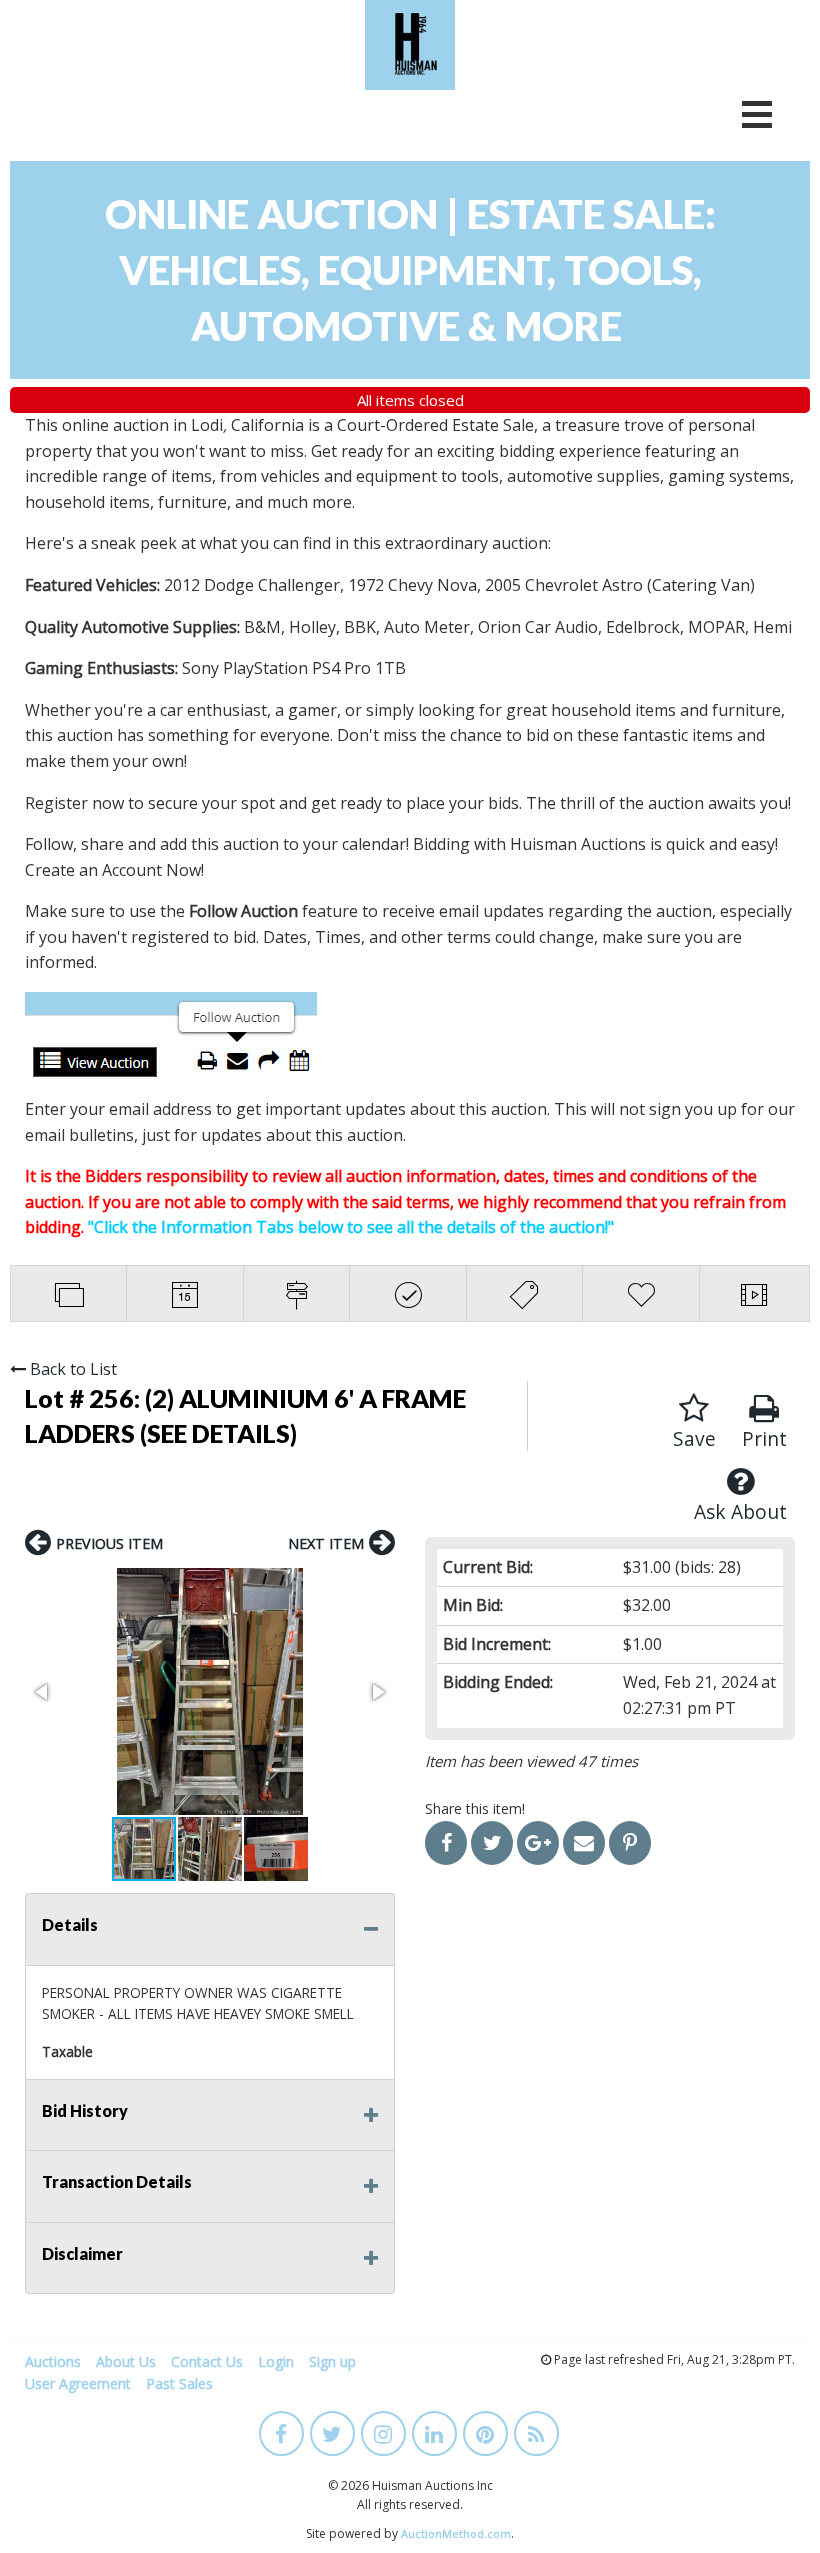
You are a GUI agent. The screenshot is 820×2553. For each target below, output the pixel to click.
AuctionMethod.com (456, 2533)
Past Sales (179, 2383)
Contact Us (207, 2361)
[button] (210, 1691)
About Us (126, 2361)
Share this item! (475, 1808)
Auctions (53, 2361)
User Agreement (78, 2383)
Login (276, 2361)
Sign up (332, 2361)
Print (764, 1438)
